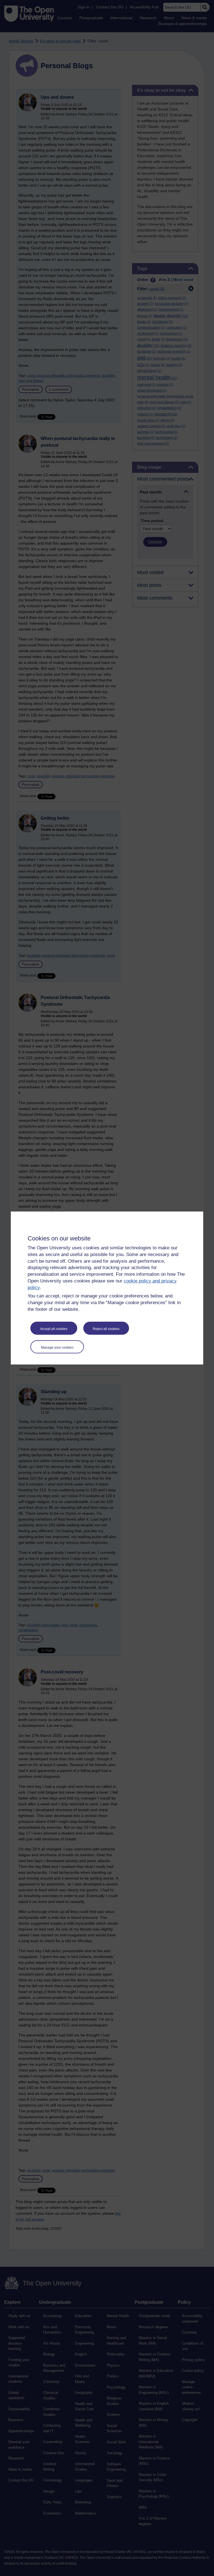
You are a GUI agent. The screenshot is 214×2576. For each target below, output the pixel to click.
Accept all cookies (54, 1329)
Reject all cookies (106, 1329)
